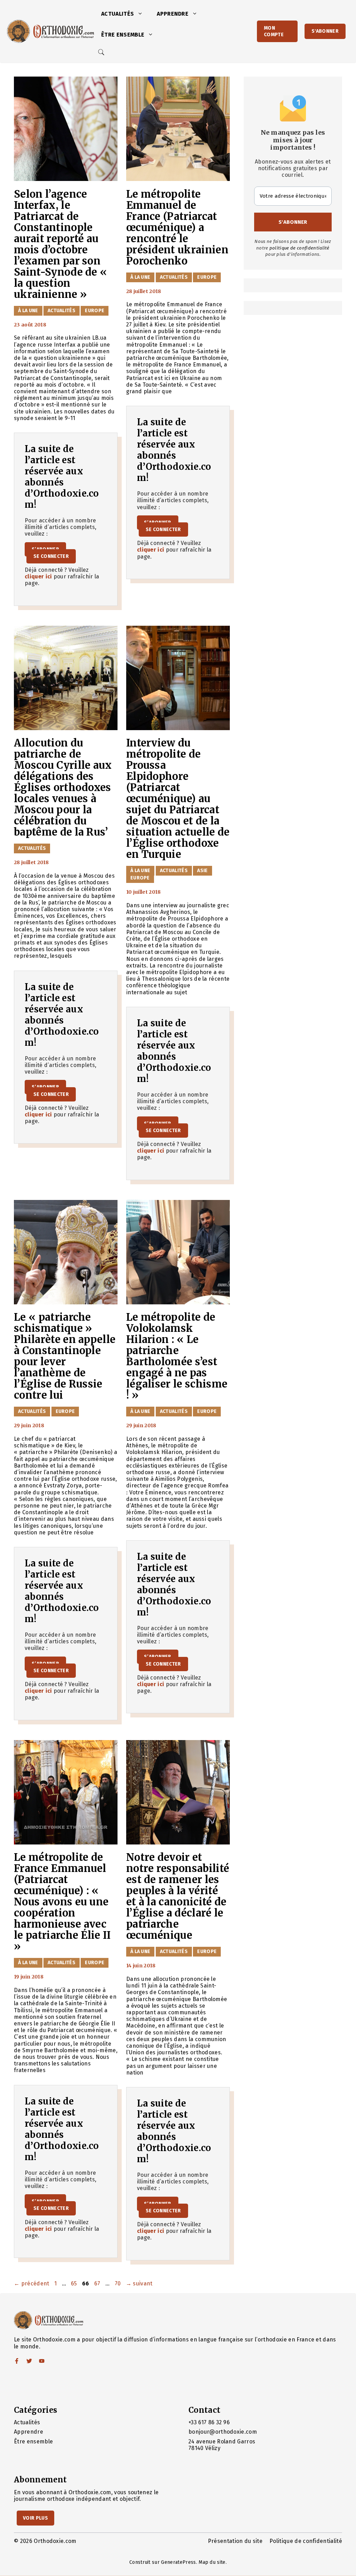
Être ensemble (123, 35)
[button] (142, 14)
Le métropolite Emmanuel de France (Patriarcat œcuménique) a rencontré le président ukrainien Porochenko (177, 228)
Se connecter (51, 556)
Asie (202, 871)
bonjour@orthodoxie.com (223, 2432)
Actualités (118, 14)
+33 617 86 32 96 (209, 2422)
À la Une (28, 311)
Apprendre (173, 14)
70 (119, 2283)
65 (75, 2283)
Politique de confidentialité (306, 2541)
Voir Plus (35, 2518)
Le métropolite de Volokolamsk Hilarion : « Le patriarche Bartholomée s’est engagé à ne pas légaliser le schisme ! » (177, 1356)
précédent (32, 2283)
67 (98, 2283)
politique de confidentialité (300, 248)
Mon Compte (274, 31)
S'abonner (325, 31)
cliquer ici (38, 576)
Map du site (212, 2562)
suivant (139, 2283)
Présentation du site (235, 2541)
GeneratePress (178, 2562)
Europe (95, 311)
